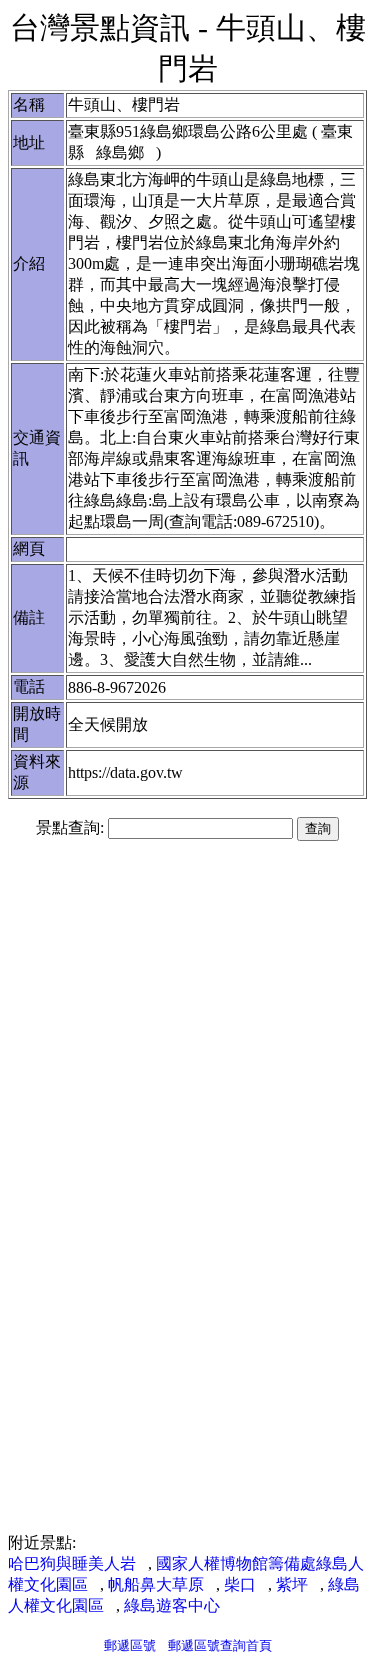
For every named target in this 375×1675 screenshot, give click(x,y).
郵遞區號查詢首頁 (220, 1645)
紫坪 (292, 1584)
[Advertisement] (187, 1009)
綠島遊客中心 (172, 1605)
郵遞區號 (130, 1645)
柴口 (240, 1584)
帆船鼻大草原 (156, 1584)
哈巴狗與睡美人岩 (72, 1563)
